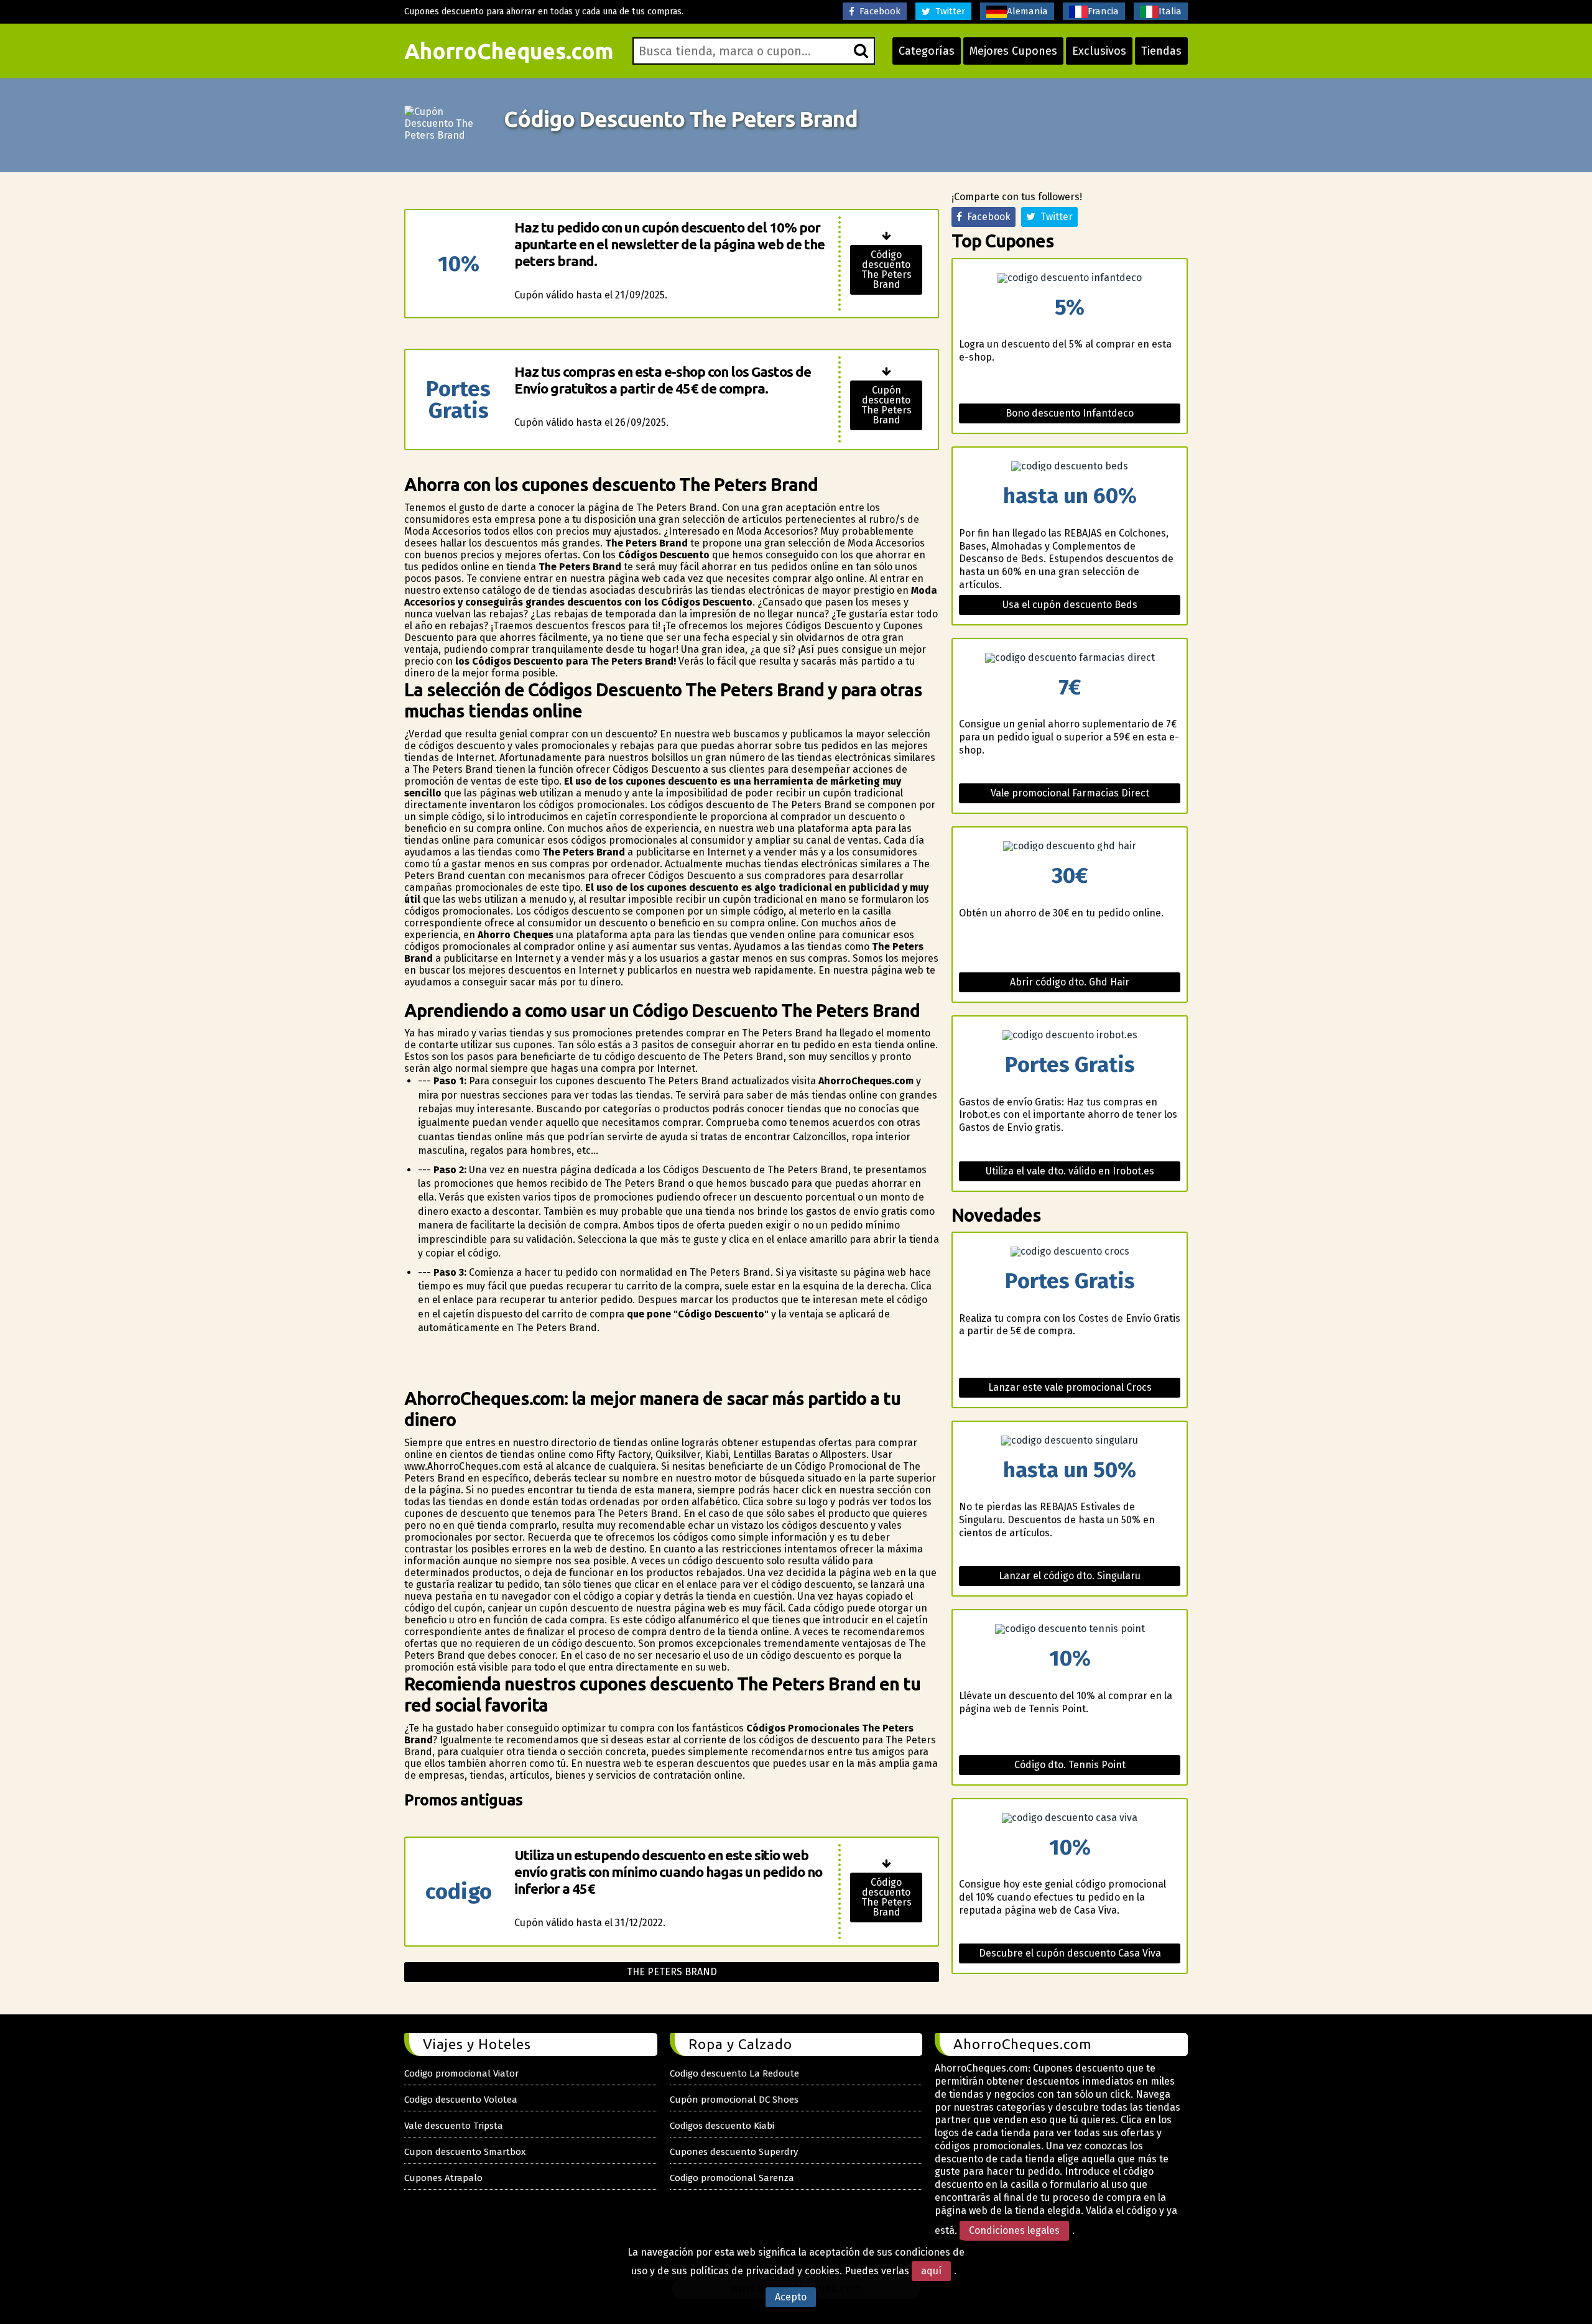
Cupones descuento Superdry (734, 2152)
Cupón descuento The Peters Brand (886, 405)
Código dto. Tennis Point (1070, 1765)
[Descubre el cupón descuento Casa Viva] (1070, 1818)
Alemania (1027, 11)
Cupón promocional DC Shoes (734, 2100)
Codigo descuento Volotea (461, 2100)
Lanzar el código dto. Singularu (1070, 1576)
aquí (931, 2271)
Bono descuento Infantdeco (1070, 413)
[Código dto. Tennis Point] (1070, 1629)
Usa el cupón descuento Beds (1070, 605)
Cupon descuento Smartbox (465, 2152)
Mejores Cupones (1013, 51)
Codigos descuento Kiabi (722, 2126)
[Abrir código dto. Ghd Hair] (1070, 846)
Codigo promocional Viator (461, 2073)
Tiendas (1161, 51)
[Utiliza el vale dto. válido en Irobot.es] (1070, 1035)
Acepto (791, 2297)
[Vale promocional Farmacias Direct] (1070, 658)
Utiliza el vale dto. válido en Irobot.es (1070, 1171)
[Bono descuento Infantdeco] (1070, 278)
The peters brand (672, 1972)
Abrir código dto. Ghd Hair (1070, 982)
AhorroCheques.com (509, 51)
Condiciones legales (1014, 2230)
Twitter (948, 11)
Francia (1103, 11)
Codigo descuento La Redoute (734, 2073)
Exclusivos (1099, 51)
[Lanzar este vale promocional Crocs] (1070, 1252)
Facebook (877, 11)
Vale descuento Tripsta (454, 2126)
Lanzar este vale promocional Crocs (1070, 1387)
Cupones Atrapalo (443, 2178)
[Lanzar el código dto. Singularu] (1070, 1441)
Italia (1170, 11)
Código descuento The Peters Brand (886, 270)
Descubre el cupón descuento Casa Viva (1070, 1953)
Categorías (927, 51)
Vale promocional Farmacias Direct (1070, 793)
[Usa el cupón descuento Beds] (1070, 466)
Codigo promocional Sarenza (732, 2178)
